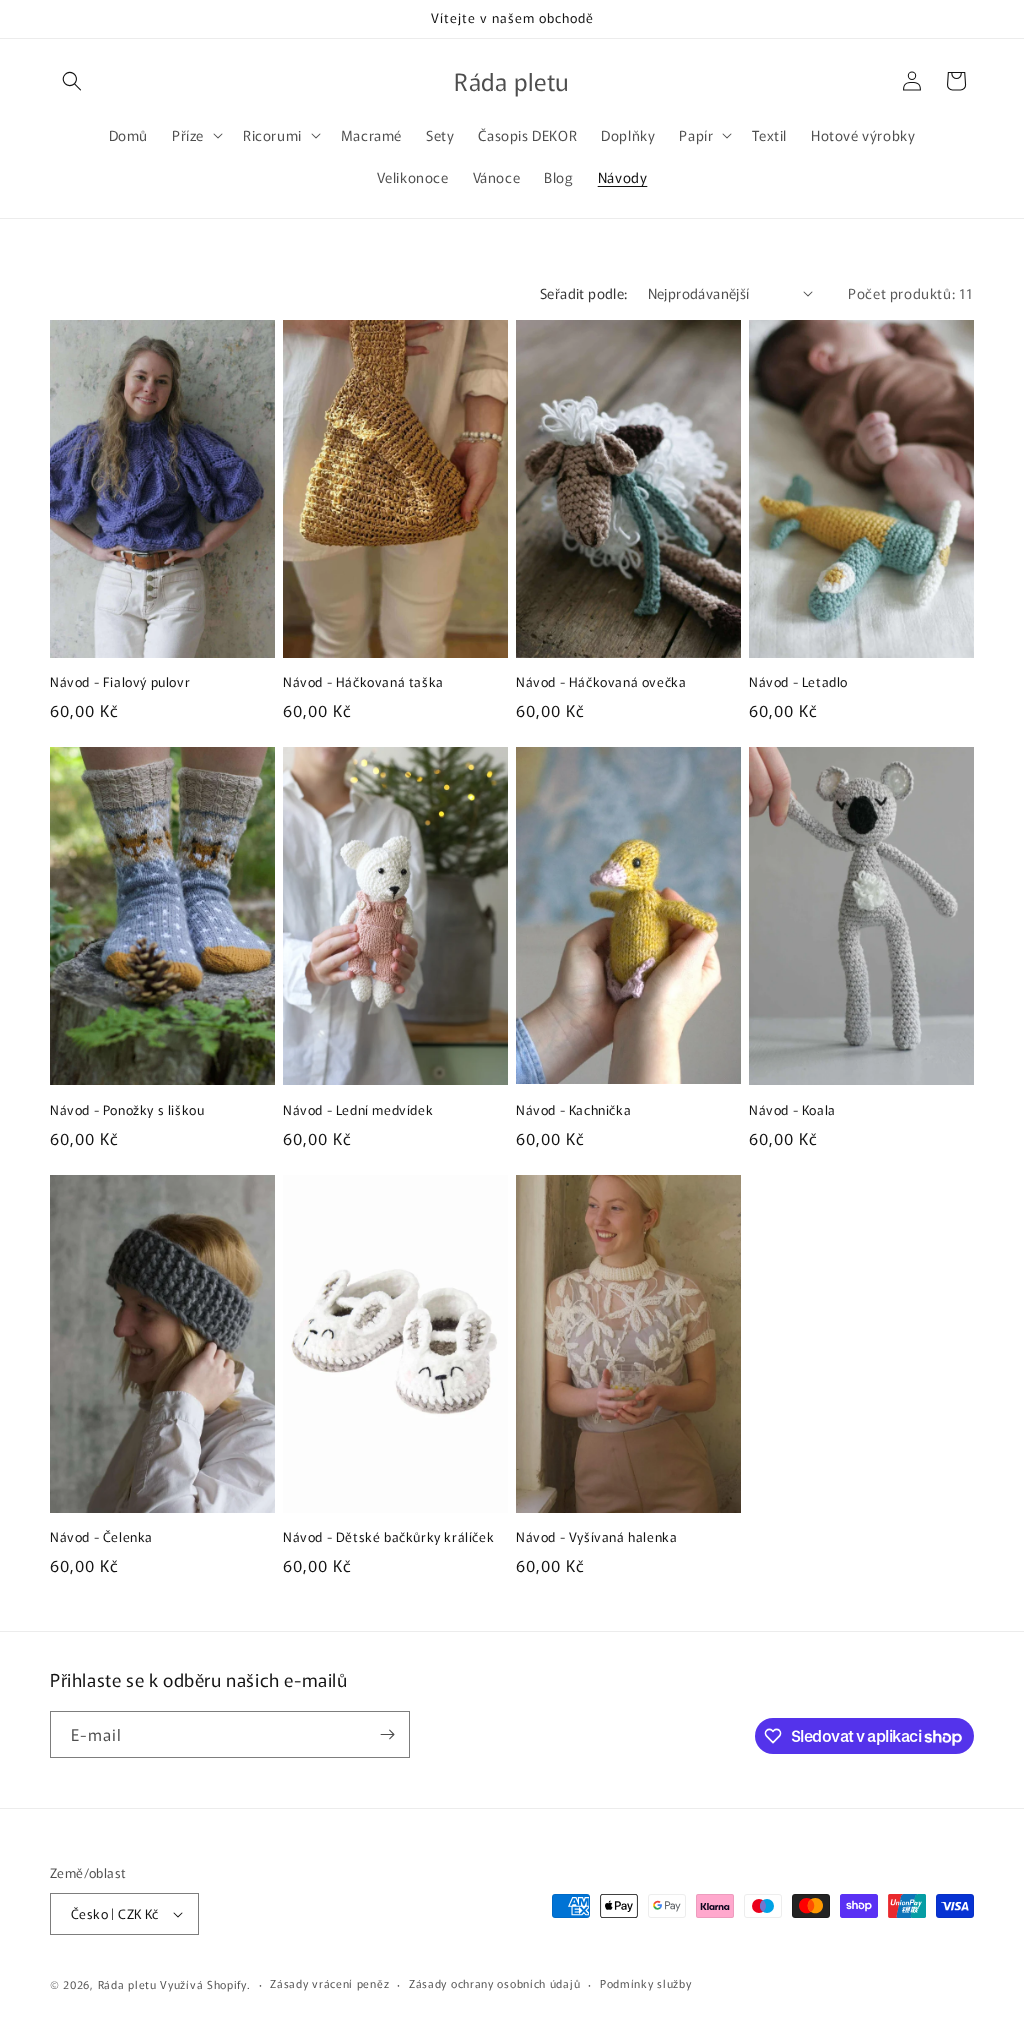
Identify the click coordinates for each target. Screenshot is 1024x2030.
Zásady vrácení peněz (329, 1983)
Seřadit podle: (584, 293)
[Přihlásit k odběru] (387, 1734)
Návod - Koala (792, 1110)
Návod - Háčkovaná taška (363, 682)
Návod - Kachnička (573, 1110)
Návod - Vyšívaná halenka (596, 1537)
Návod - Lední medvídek (358, 1110)
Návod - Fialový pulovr (120, 682)
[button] (72, 81)
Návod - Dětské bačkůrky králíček (388, 1537)
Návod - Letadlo (798, 682)
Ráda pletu (127, 1984)
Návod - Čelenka (101, 1537)
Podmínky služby (646, 1983)
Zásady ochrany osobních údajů (494, 1983)
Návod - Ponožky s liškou (127, 1110)
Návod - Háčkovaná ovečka (601, 682)
